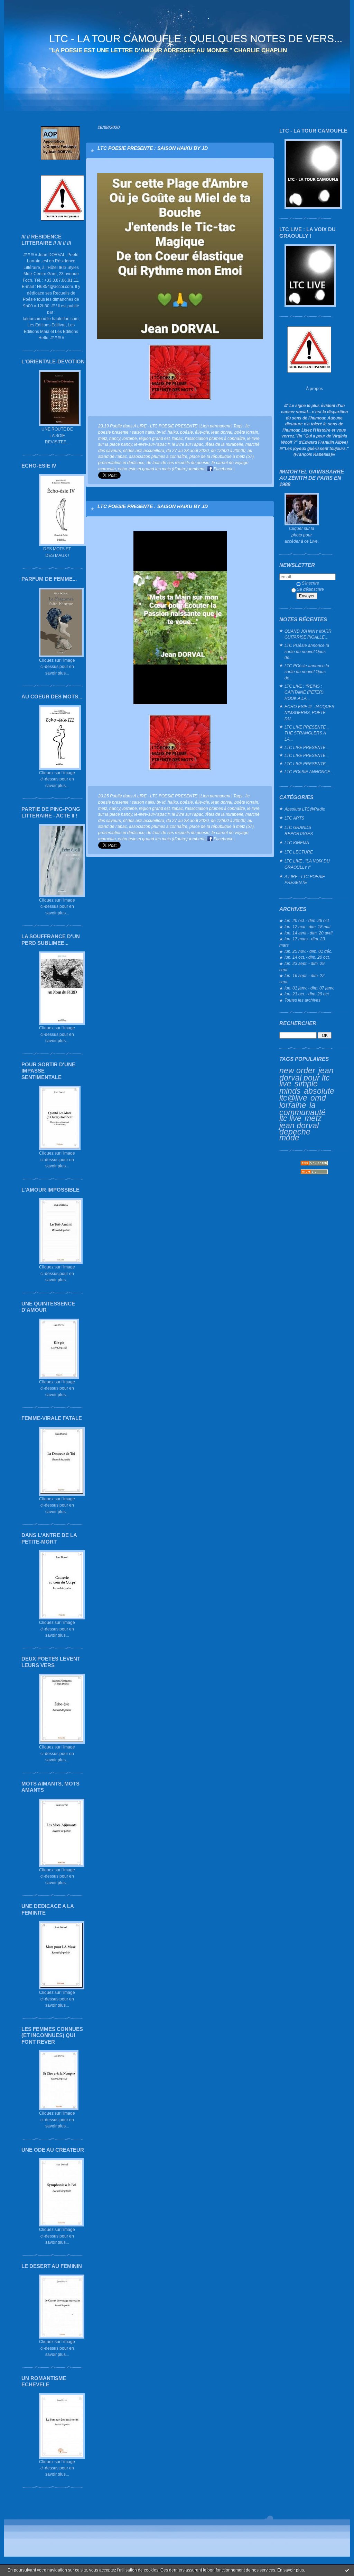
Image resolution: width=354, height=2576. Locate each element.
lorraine (293, 1105)
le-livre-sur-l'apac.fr (152, 444)
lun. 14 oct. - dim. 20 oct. (307, 957)
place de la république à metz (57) (222, 456)
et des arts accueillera (144, 450)
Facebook (222, 469)
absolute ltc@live (307, 1095)
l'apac (177, 438)
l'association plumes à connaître (215, 438)
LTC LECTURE (299, 852)
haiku (173, 432)
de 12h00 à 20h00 (228, 450)
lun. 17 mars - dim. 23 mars (302, 942)
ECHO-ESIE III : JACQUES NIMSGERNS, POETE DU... (309, 713)
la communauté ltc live (302, 1112)
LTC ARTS (294, 818)
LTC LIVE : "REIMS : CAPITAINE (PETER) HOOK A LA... (304, 692)
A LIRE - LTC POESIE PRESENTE (305, 880)
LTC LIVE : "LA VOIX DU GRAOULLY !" (307, 864)
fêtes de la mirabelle (224, 444)
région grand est (154, 438)
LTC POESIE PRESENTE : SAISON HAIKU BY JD (153, 148)
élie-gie (202, 432)
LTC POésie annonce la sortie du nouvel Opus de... (307, 651)
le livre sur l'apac (188, 444)
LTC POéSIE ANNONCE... (309, 772)
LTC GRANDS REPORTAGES (299, 830)
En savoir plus (291, 2570)
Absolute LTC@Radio (305, 809)
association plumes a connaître (158, 456)
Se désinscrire (310, 589)
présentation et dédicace (121, 463)
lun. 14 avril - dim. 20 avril (309, 933)
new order (297, 1070)
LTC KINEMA (297, 843)
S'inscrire (310, 583)
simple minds (299, 1087)
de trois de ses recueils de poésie (178, 463)
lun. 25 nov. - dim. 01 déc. (308, 951)
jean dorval (299, 1126)
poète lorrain (246, 432)
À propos (314, 388)
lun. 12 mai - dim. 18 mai (308, 927)
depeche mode (295, 1135)
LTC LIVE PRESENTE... (307, 747)
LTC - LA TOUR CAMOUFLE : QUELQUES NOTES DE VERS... (196, 39)
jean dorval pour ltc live (306, 1077)
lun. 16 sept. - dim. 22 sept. (302, 979)
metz (313, 1118)
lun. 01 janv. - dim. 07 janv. (309, 988)
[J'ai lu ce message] (347, 2570)
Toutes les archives (302, 1000)
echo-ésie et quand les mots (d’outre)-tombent (161, 469)
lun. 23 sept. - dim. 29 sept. (302, 966)
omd (318, 1098)
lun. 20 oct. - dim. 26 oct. (307, 920)
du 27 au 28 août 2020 (188, 450)
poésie (187, 432)
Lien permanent (215, 426)
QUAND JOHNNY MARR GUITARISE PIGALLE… (308, 634)
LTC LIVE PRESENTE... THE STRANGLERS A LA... (307, 733)
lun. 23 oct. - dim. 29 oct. (307, 994)
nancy (115, 438)
